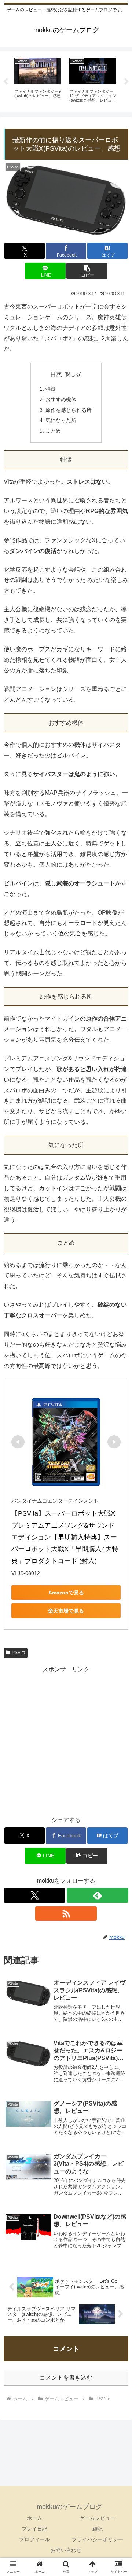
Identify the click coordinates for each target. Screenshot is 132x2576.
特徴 (51, 389)
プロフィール (34, 2539)
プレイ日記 (34, 2529)
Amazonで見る (66, 1593)
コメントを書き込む (66, 2378)
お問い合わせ (66, 2550)
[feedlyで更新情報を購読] (98, 1895)
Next (126, 82)
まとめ (53, 431)
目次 (56, 374)
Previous (5, 82)
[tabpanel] (38, 80)
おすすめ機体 (61, 399)
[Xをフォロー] (34, 1895)
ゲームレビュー (98, 2518)
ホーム (34, 2518)
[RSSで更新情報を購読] (66, 1913)
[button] (87, 271)
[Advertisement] (66, 1741)
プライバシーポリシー (98, 2539)
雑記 (98, 2529)
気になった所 (61, 420)
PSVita (19, 1653)
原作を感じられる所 (69, 410)
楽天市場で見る (66, 1611)
